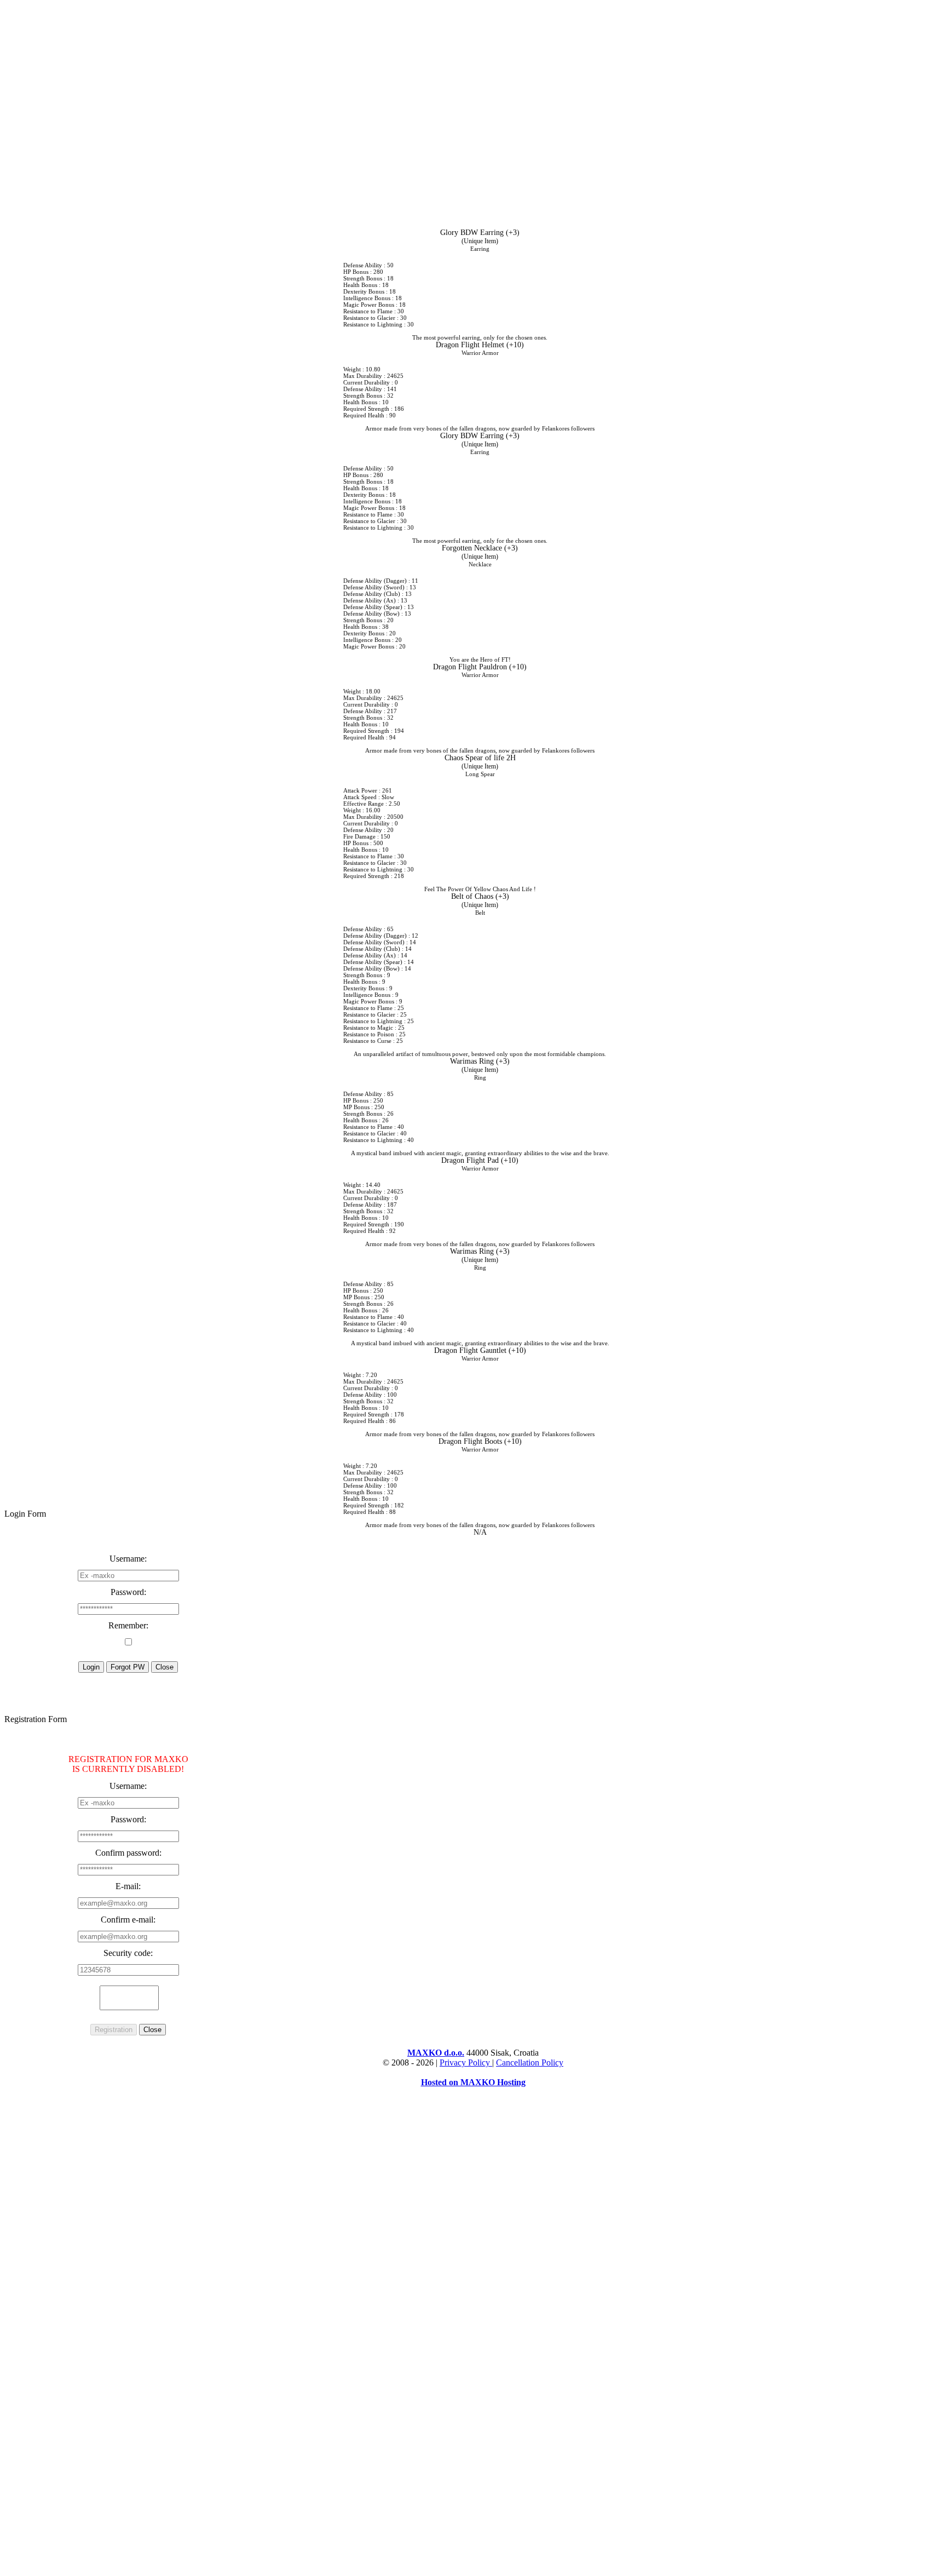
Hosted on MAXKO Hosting (473, 2082)
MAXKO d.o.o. (436, 2053)
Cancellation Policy (530, 2062)
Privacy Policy (466, 2062)
